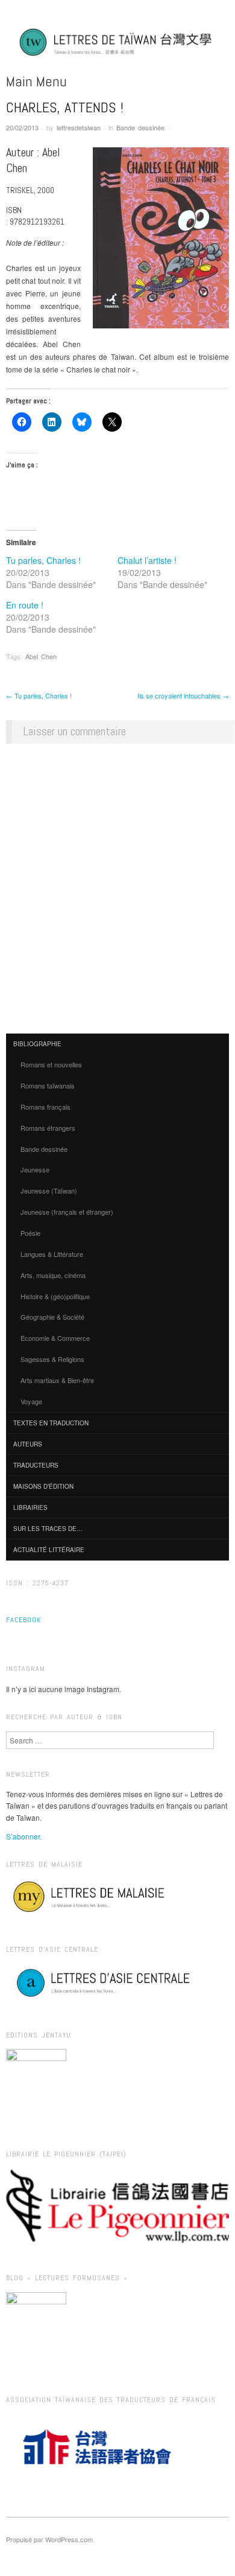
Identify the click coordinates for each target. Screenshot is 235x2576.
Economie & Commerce (55, 1338)
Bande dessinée (140, 127)
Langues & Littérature (52, 1254)
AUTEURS (28, 1444)
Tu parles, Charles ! (43, 560)
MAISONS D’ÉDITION (43, 1486)
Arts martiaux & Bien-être (57, 1380)
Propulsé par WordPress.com (49, 2539)
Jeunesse (35, 1169)
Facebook (23, 1620)
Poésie (30, 1233)
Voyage (31, 1401)
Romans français (45, 1107)
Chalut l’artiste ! (147, 560)
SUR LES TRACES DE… (48, 1529)
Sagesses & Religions (52, 1359)
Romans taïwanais (48, 1085)
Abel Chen (41, 656)
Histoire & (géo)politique (55, 1296)
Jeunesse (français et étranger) (67, 1212)
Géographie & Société (52, 1317)
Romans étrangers (48, 1128)
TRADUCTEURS (36, 1465)
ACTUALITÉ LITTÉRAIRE (49, 1550)
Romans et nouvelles (51, 1064)
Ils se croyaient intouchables (183, 695)
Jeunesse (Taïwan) (49, 1191)
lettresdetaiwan (79, 127)
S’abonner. (24, 1836)
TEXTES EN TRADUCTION (51, 1423)
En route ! (25, 605)
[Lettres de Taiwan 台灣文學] (117, 47)
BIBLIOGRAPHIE (37, 1044)
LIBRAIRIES (30, 1507)
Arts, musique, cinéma (53, 1275)
